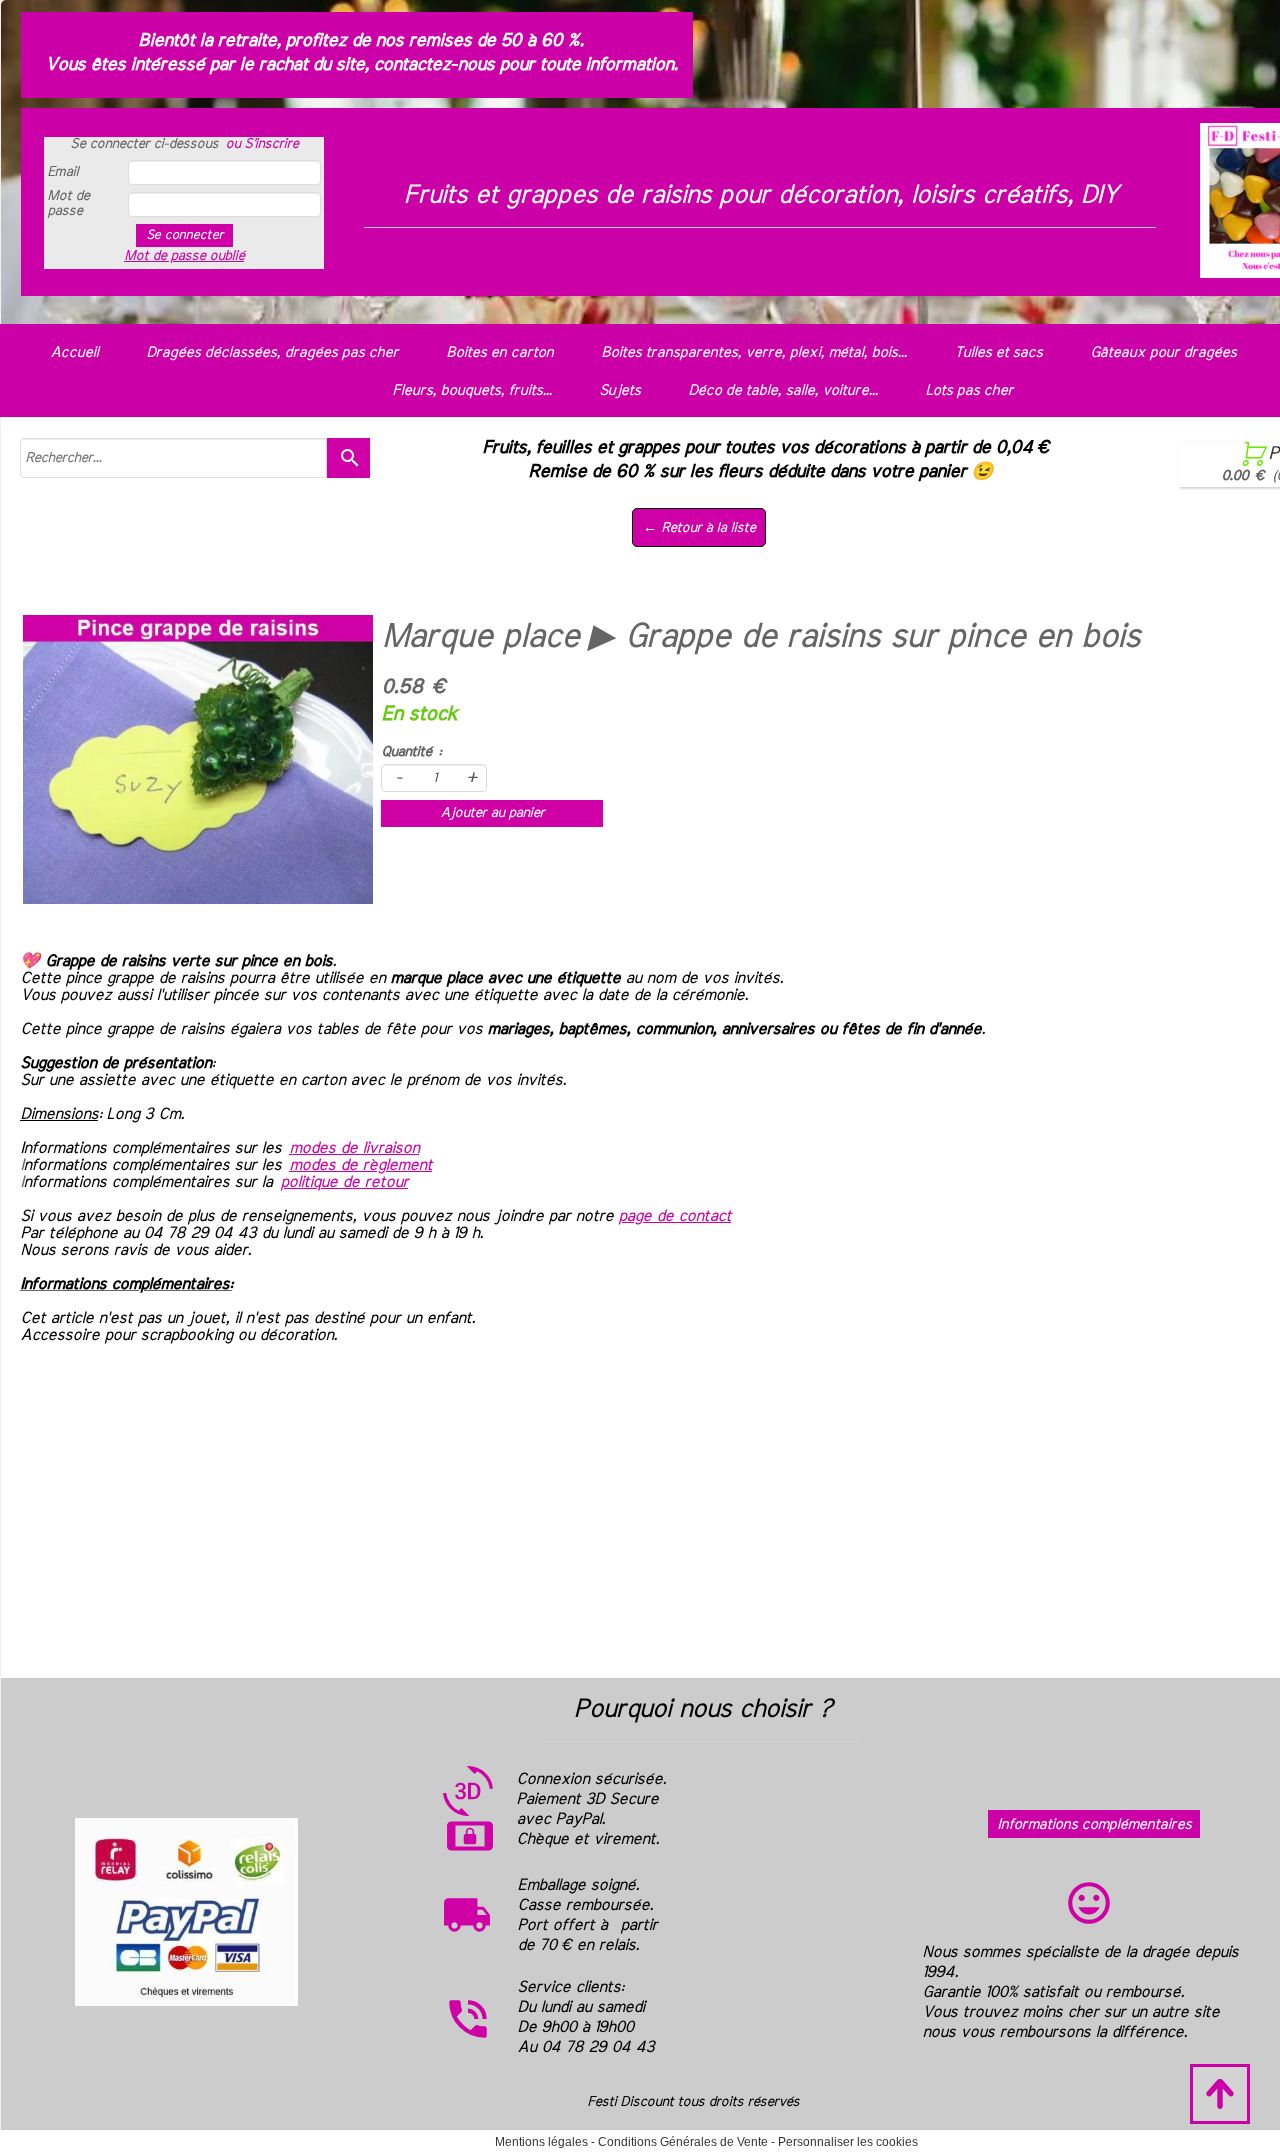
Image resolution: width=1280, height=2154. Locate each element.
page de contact (674, 1216)
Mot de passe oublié (184, 256)
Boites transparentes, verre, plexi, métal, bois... (753, 352)
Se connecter (184, 235)
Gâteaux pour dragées (1163, 352)
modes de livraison (354, 1148)
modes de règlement (360, 1165)
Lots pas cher (969, 390)
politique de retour (344, 1182)
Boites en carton (499, 352)
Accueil (74, 352)
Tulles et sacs (998, 352)
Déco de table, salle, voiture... (782, 390)
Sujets (619, 390)
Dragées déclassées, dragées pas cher (272, 352)
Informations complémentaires (1094, 1824)
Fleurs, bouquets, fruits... (471, 390)
